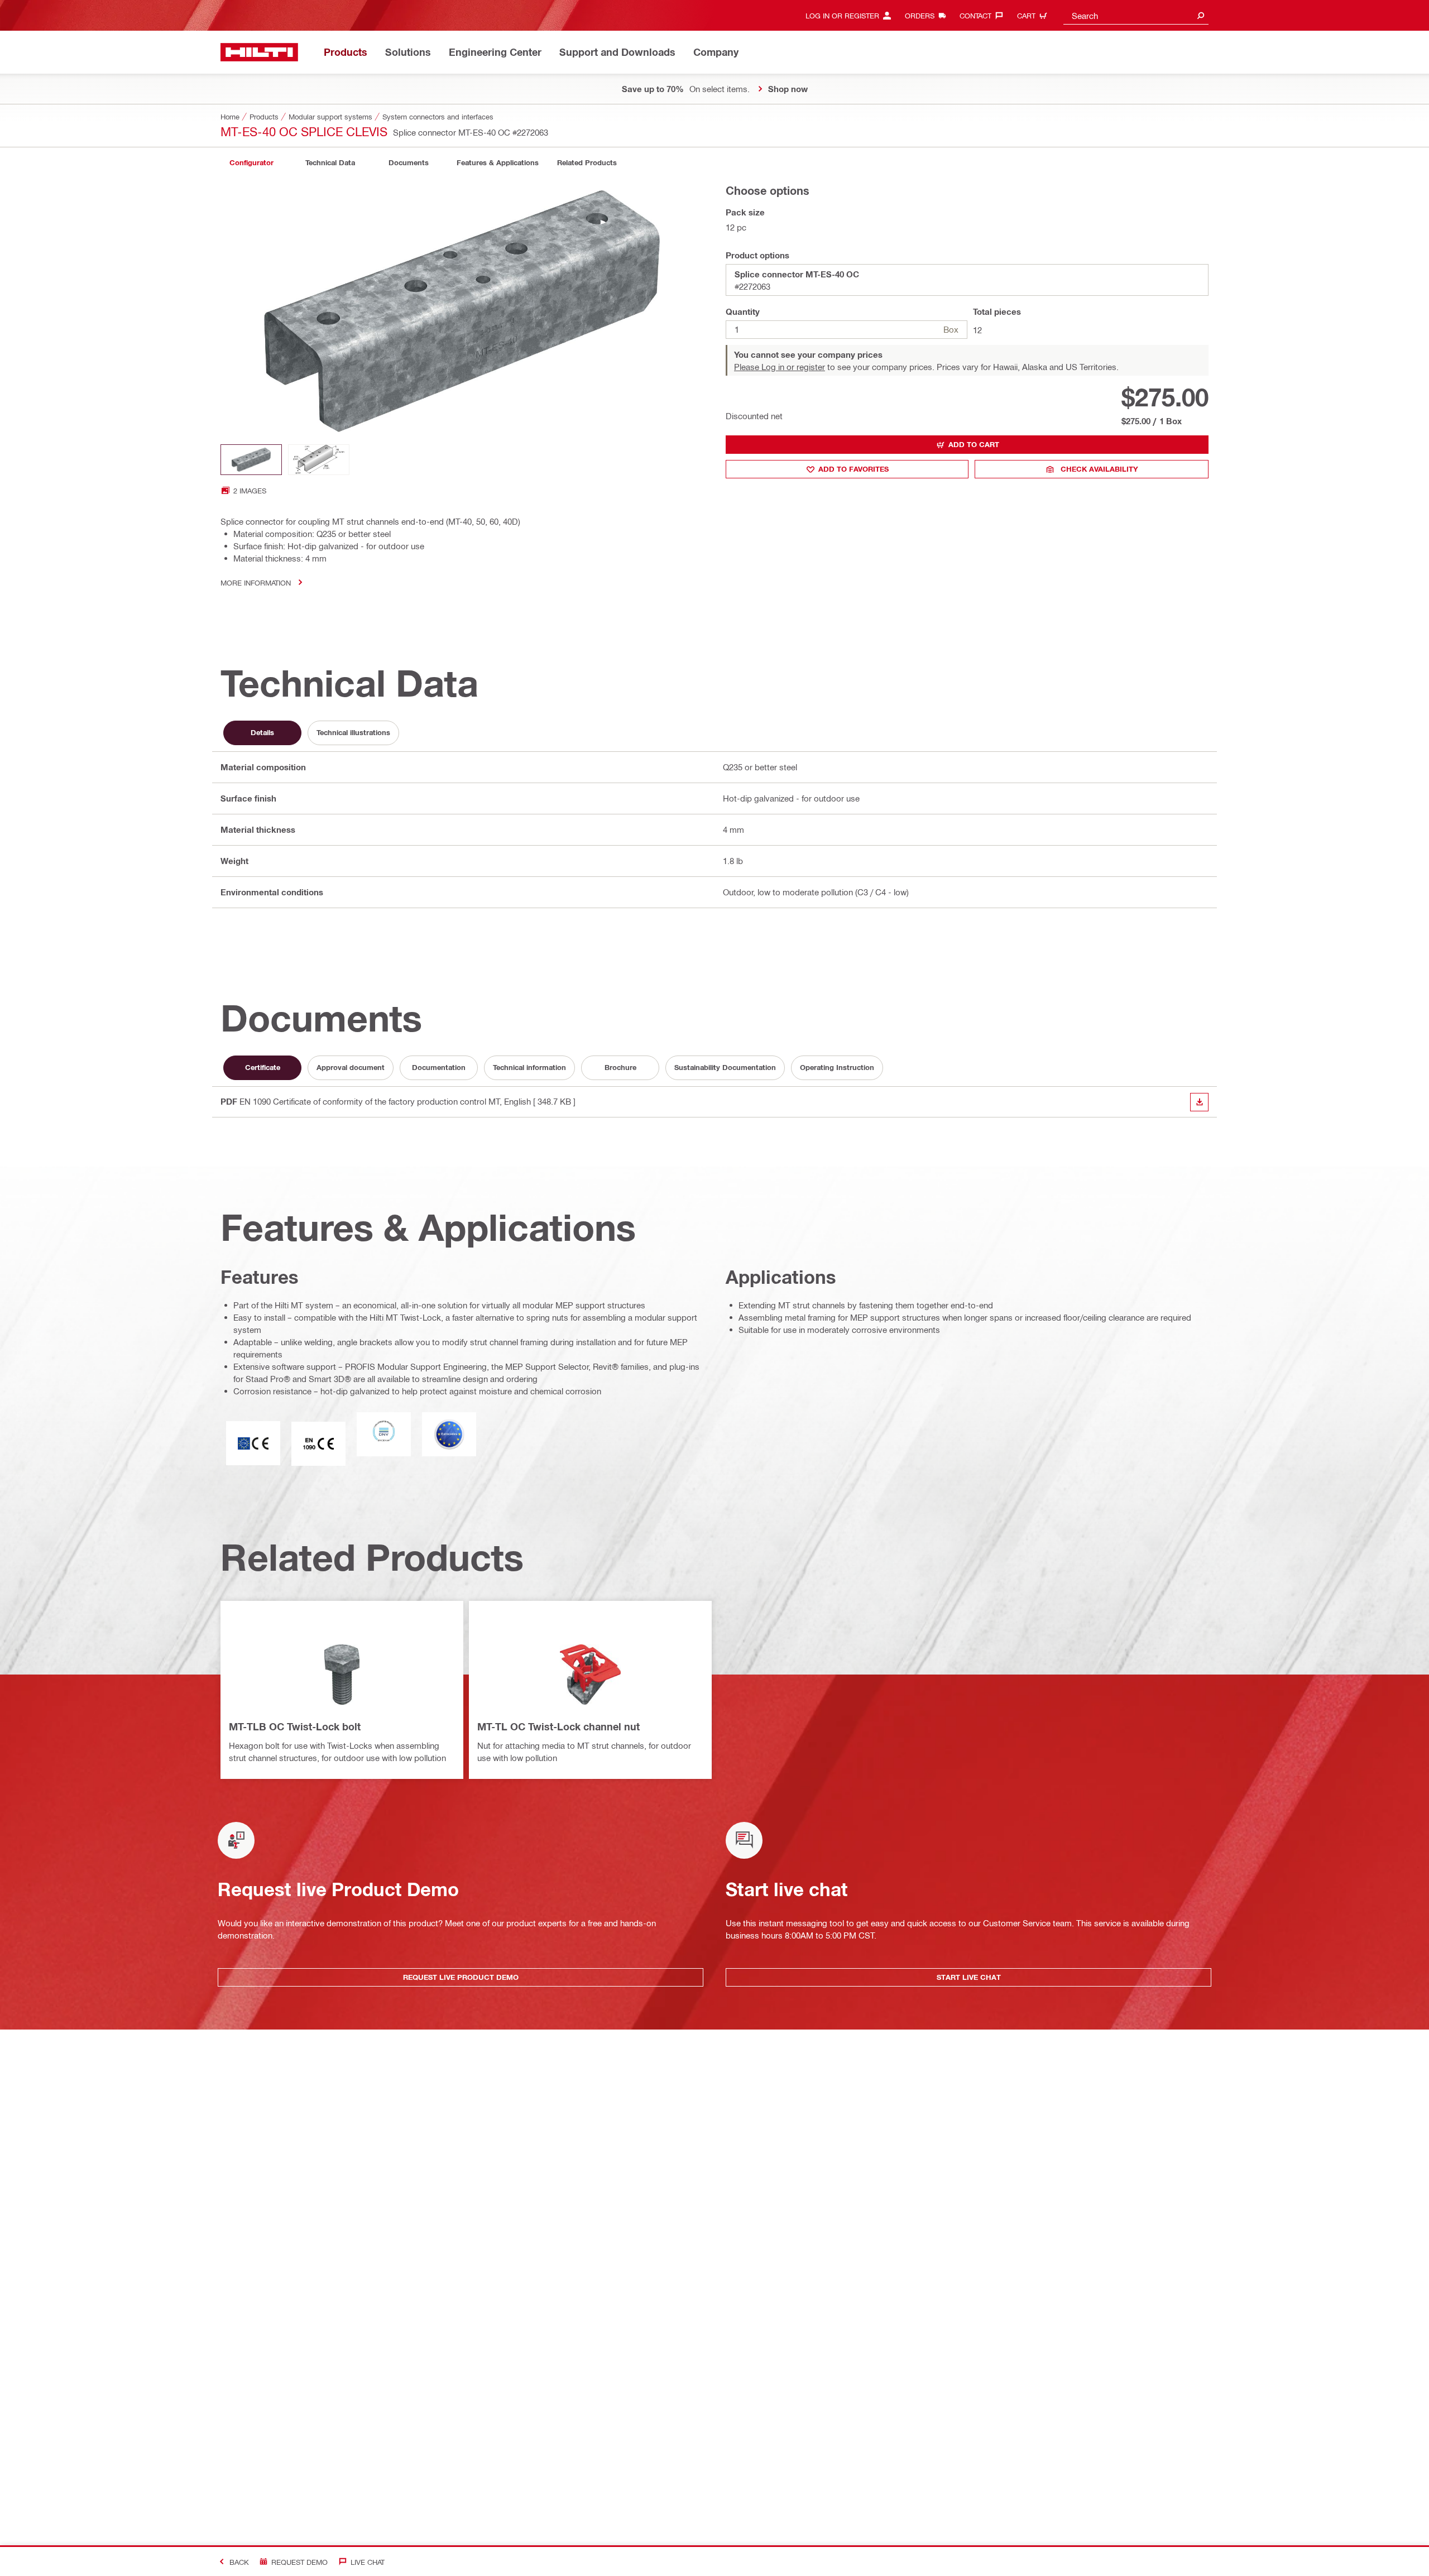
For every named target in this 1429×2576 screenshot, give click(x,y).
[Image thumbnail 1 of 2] (251, 460)
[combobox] (1136, 15)
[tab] (251, 163)
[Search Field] (1201, 15)
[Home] (259, 52)
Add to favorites (853, 469)
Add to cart (974, 444)
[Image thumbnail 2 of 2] (319, 460)
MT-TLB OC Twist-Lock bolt (295, 1726)
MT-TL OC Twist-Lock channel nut (558, 1726)
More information (256, 582)
